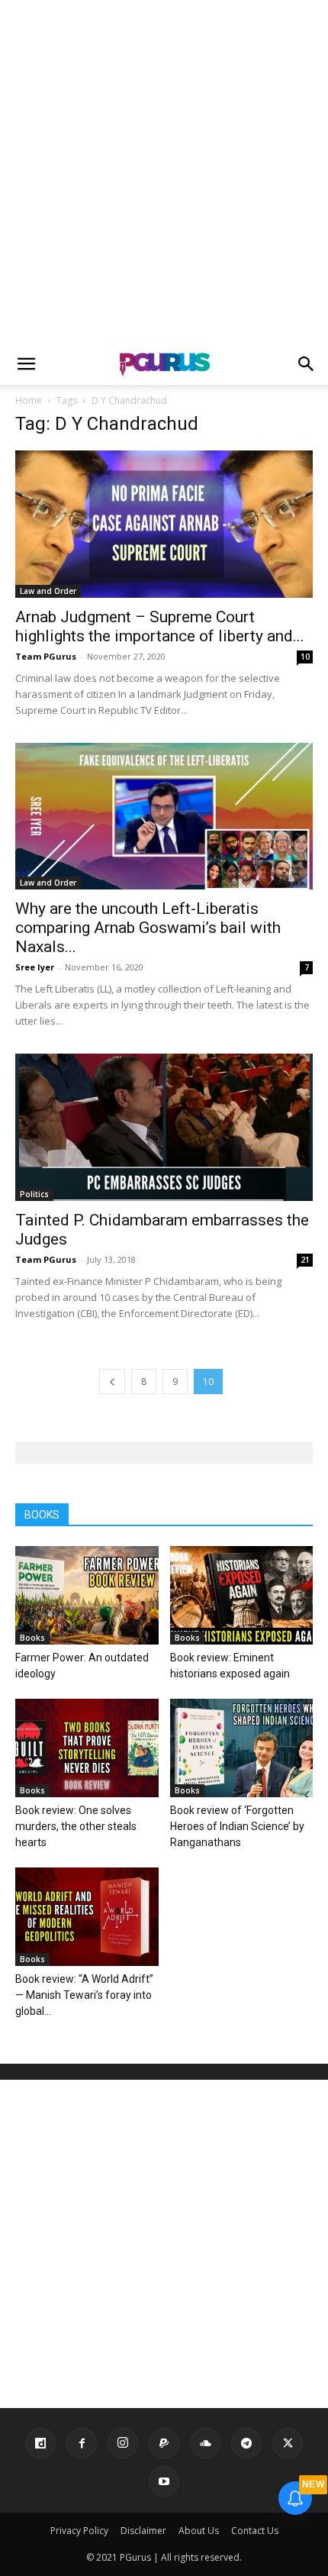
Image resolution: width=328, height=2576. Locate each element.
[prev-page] (112, 1382)
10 (305, 657)
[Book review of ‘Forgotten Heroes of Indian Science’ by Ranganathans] (242, 1748)
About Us (199, 2531)
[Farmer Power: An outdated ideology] (87, 1595)
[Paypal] (164, 2443)
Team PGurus (46, 656)
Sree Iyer (35, 967)
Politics (34, 1194)
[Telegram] (246, 2443)
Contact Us (255, 2531)
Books (32, 1638)
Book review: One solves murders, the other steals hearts (76, 1826)
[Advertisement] (164, 172)
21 (305, 1260)
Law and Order (48, 591)
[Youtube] (164, 2481)
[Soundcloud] (205, 2443)
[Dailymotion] (40, 2443)
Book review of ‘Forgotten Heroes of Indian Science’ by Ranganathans (237, 1826)
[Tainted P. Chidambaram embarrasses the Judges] (164, 1127)
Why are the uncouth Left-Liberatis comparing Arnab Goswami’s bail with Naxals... (148, 928)
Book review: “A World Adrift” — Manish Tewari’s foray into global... (84, 1995)
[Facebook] (82, 2443)
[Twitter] (288, 2443)
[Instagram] (123, 2443)
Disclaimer (143, 2531)
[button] (26, 364)
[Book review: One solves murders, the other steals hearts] (87, 1748)
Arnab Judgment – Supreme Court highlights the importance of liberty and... (160, 626)
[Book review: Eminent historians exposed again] (242, 1595)
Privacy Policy (79, 2531)
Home (29, 400)
